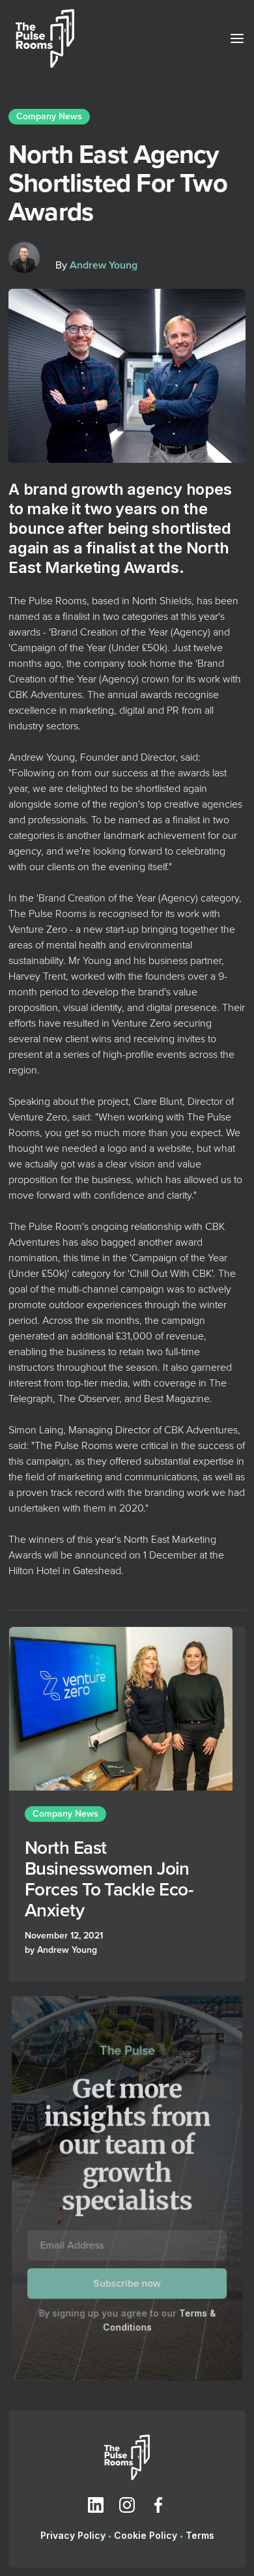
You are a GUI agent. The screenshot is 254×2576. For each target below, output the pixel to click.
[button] (233, 38)
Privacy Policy (73, 2535)
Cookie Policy (146, 2535)
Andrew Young (104, 265)
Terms (200, 2535)
